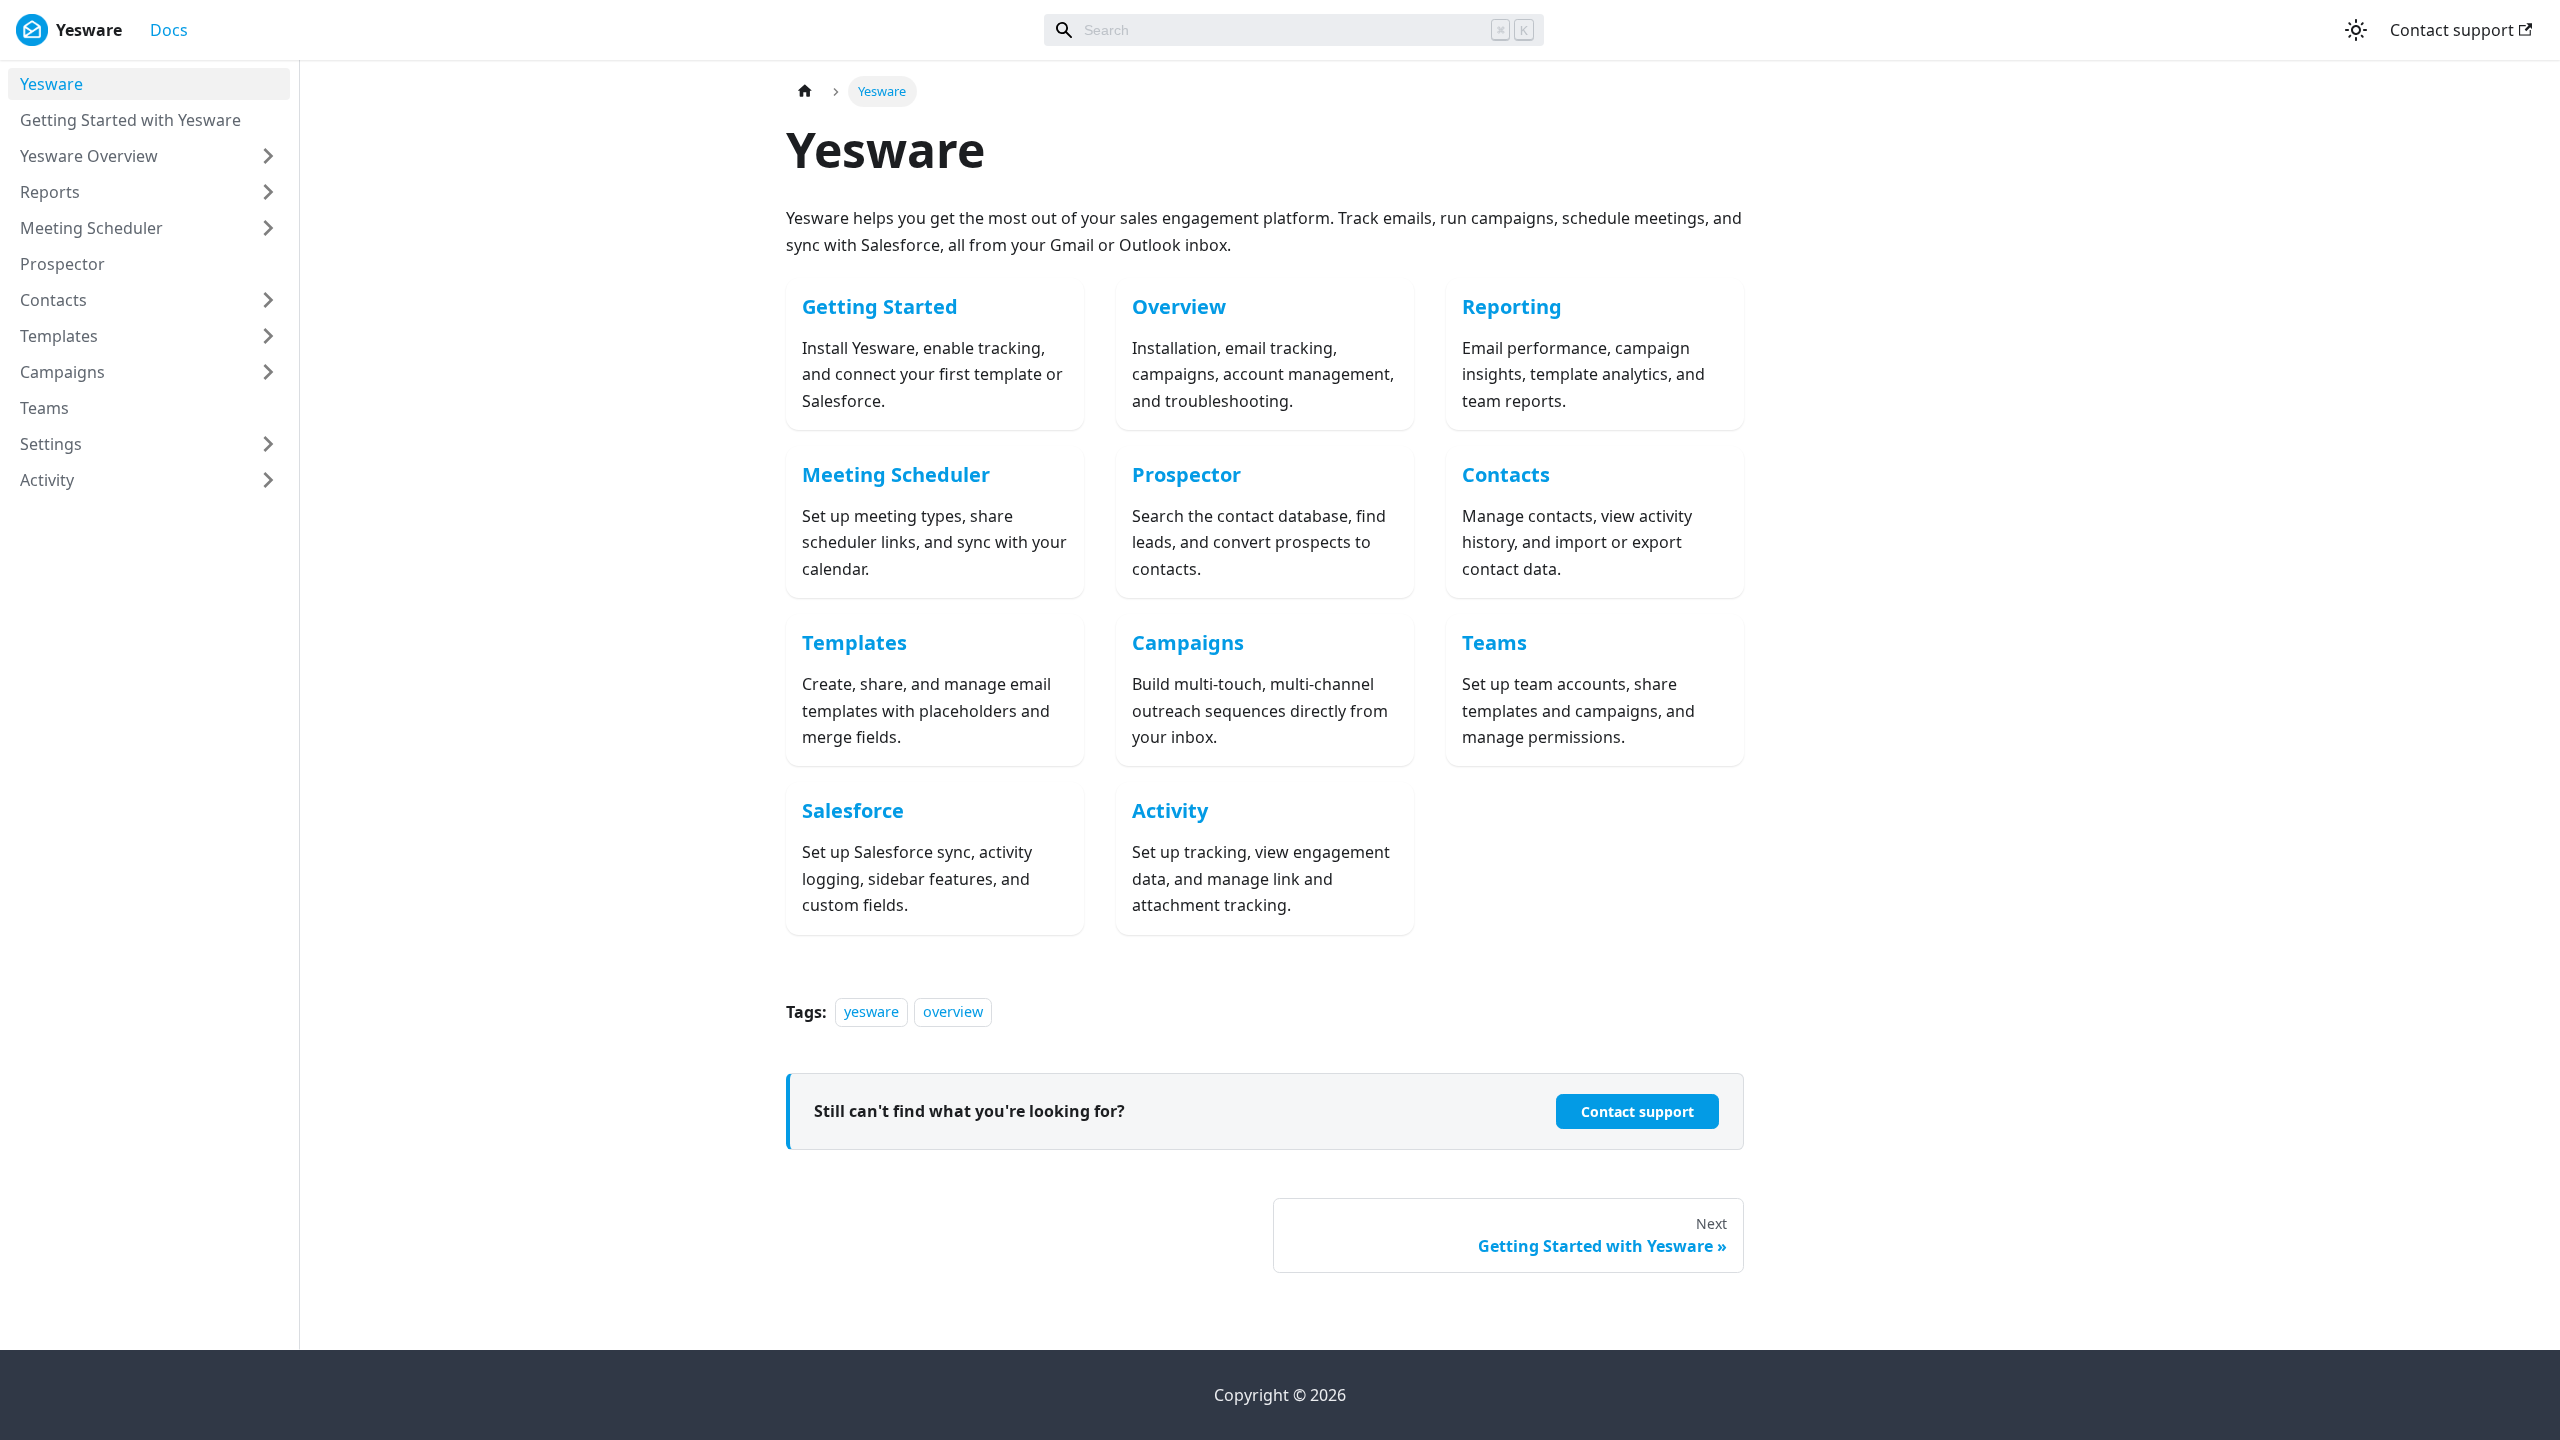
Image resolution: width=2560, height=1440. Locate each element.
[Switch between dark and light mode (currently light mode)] (2356, 30)
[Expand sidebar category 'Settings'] (268, 444)
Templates (59, 336)
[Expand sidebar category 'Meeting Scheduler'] (268, 228)
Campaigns (62, 372)
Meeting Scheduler (91, 228)
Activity (47, 480)
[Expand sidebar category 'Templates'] (268, 336)
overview (953, 1012)
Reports (50, 192)
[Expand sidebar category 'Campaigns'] (268, 372)
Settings (51, 444)
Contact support (2452, 30)
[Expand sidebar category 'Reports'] (268, 192)
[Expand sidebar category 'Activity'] (268, 480)
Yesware (51, 84)
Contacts (53, 300)
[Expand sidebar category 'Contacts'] (268, 300)
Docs (169, 30)
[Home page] (805, 91)
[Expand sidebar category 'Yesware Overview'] (268, 156)
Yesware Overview (89, 156)
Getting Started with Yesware (130, 120)
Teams (44, 408)
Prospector (62, 264)
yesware (871, 1012)
